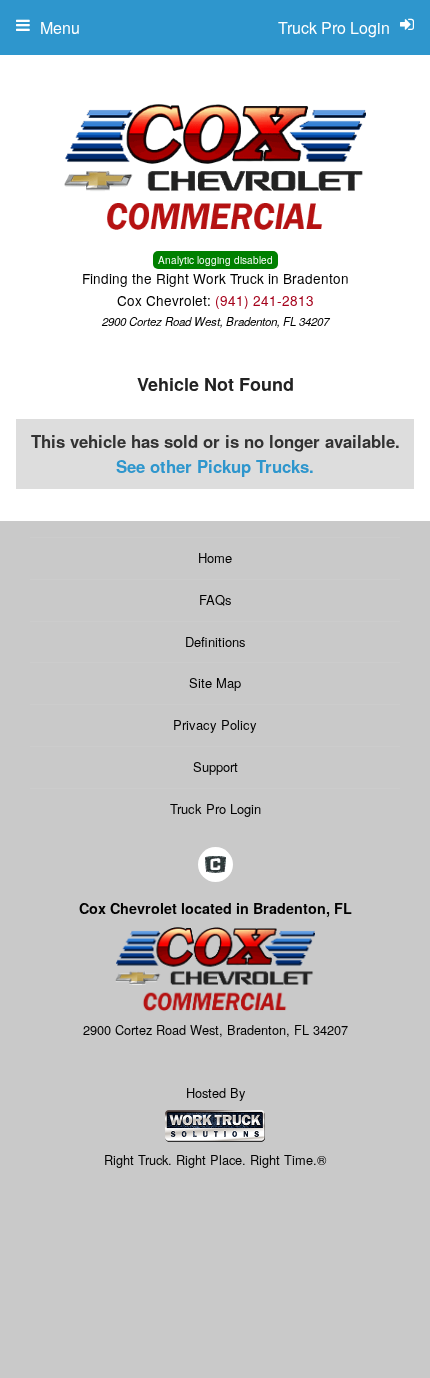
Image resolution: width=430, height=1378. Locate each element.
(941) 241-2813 (264, 300)
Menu (60, 27)
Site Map (215, 682)
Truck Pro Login (215, 808)
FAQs (215, 599)
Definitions (215, 641)
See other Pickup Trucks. (215, 466)
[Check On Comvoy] (215, 865)
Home (215, 557)
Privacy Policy (215, 724)
